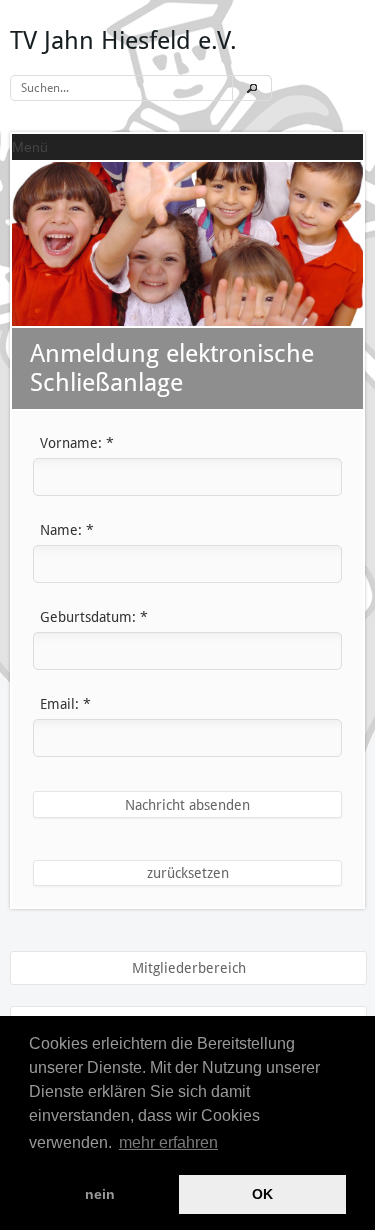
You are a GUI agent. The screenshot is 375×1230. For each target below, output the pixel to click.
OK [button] (262, 1194)
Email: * (65, 704)
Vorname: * (77, 443)
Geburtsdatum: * (94, 617)
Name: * (67, 530)
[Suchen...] (252, 88)
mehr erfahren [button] (168, 1142)
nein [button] (100, 1194)
